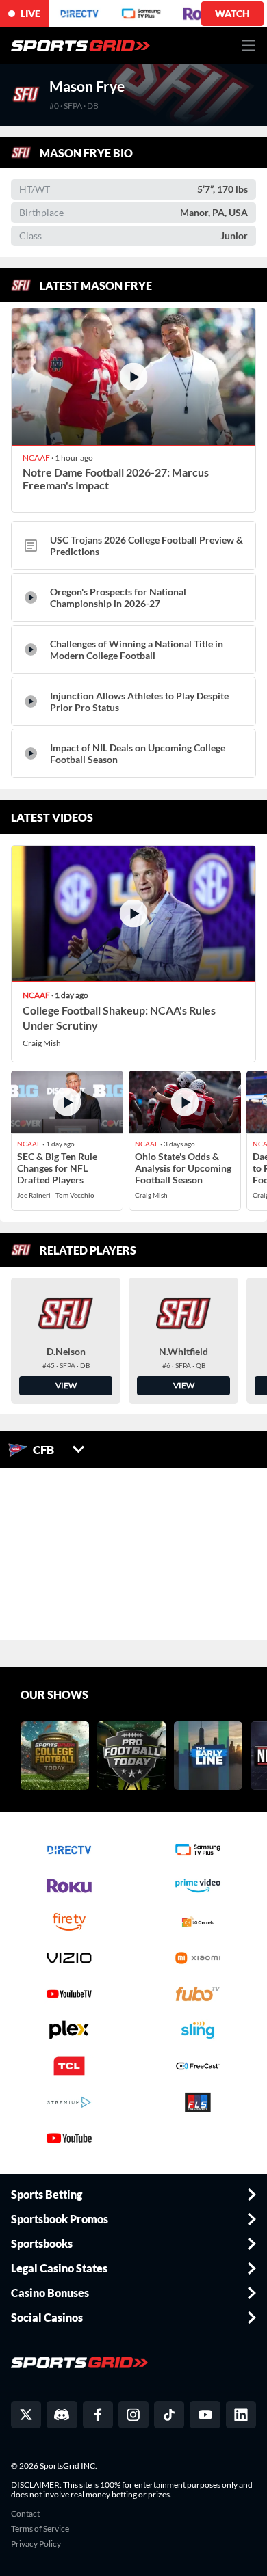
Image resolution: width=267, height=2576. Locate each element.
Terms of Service (40, 2529)
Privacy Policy (36, 2544)
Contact (25, 2514)
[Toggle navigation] (249, 45)
